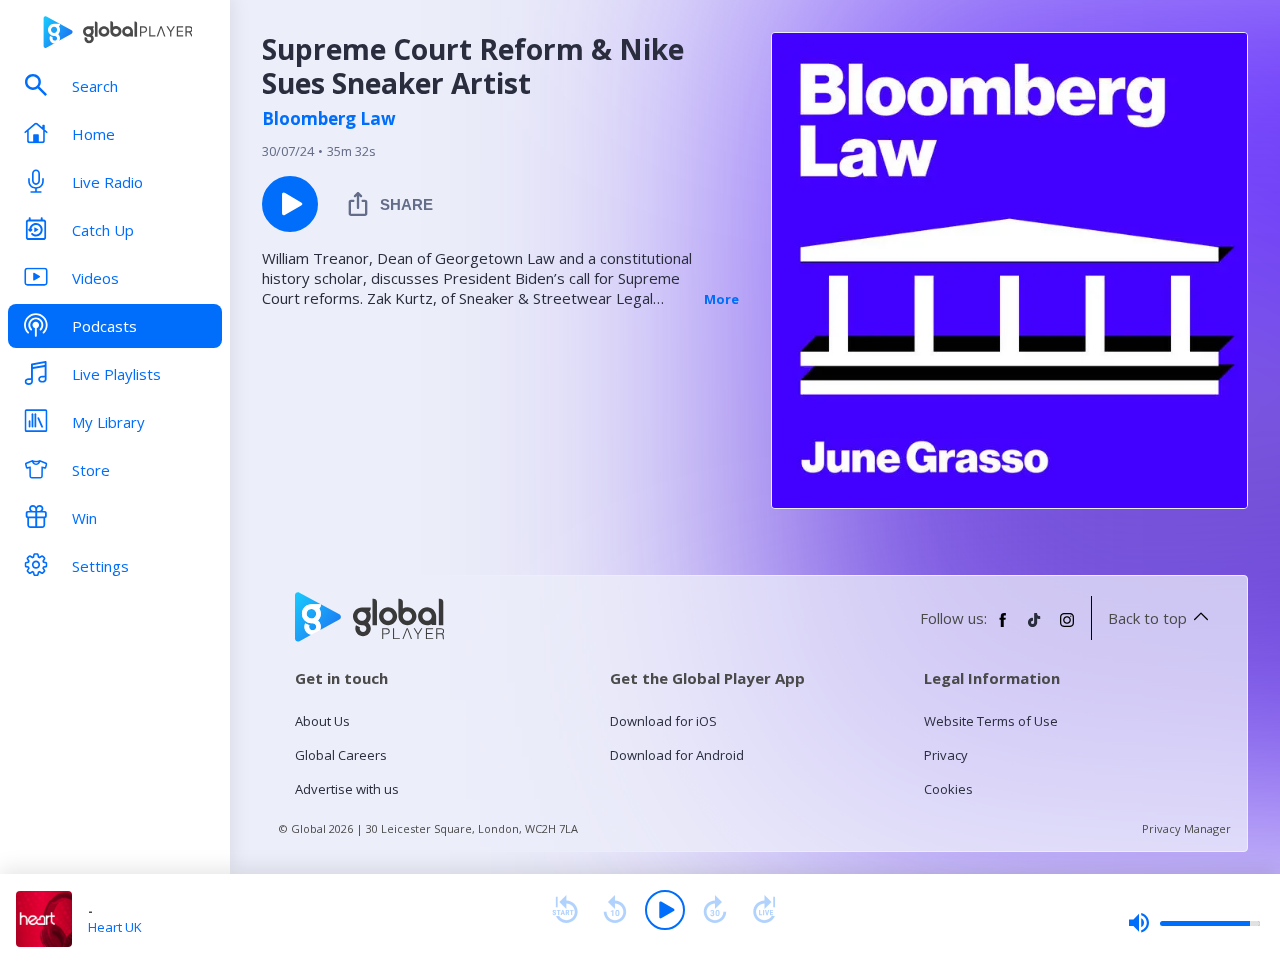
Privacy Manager (1186, 828)
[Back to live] (765, 910)
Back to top (1147, 618)
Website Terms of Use (991, 721)
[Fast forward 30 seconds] (715, 910)
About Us (322, 721)
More (721, 299)
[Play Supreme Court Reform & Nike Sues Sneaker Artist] (290, 204)
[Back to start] (565, 910)
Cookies (948, 789)
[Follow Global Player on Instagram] (1067, 628)
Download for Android (677, 755)
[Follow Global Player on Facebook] (1003, 628)
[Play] (665, 910)
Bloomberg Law (329, 119)
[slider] (1194, 923)
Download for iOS (663, 721)
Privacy (946, 755)
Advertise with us (347, 789)
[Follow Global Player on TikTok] (1035, 628)
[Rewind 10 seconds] (615, 910)
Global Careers (341, 755)
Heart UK (115, 927)
